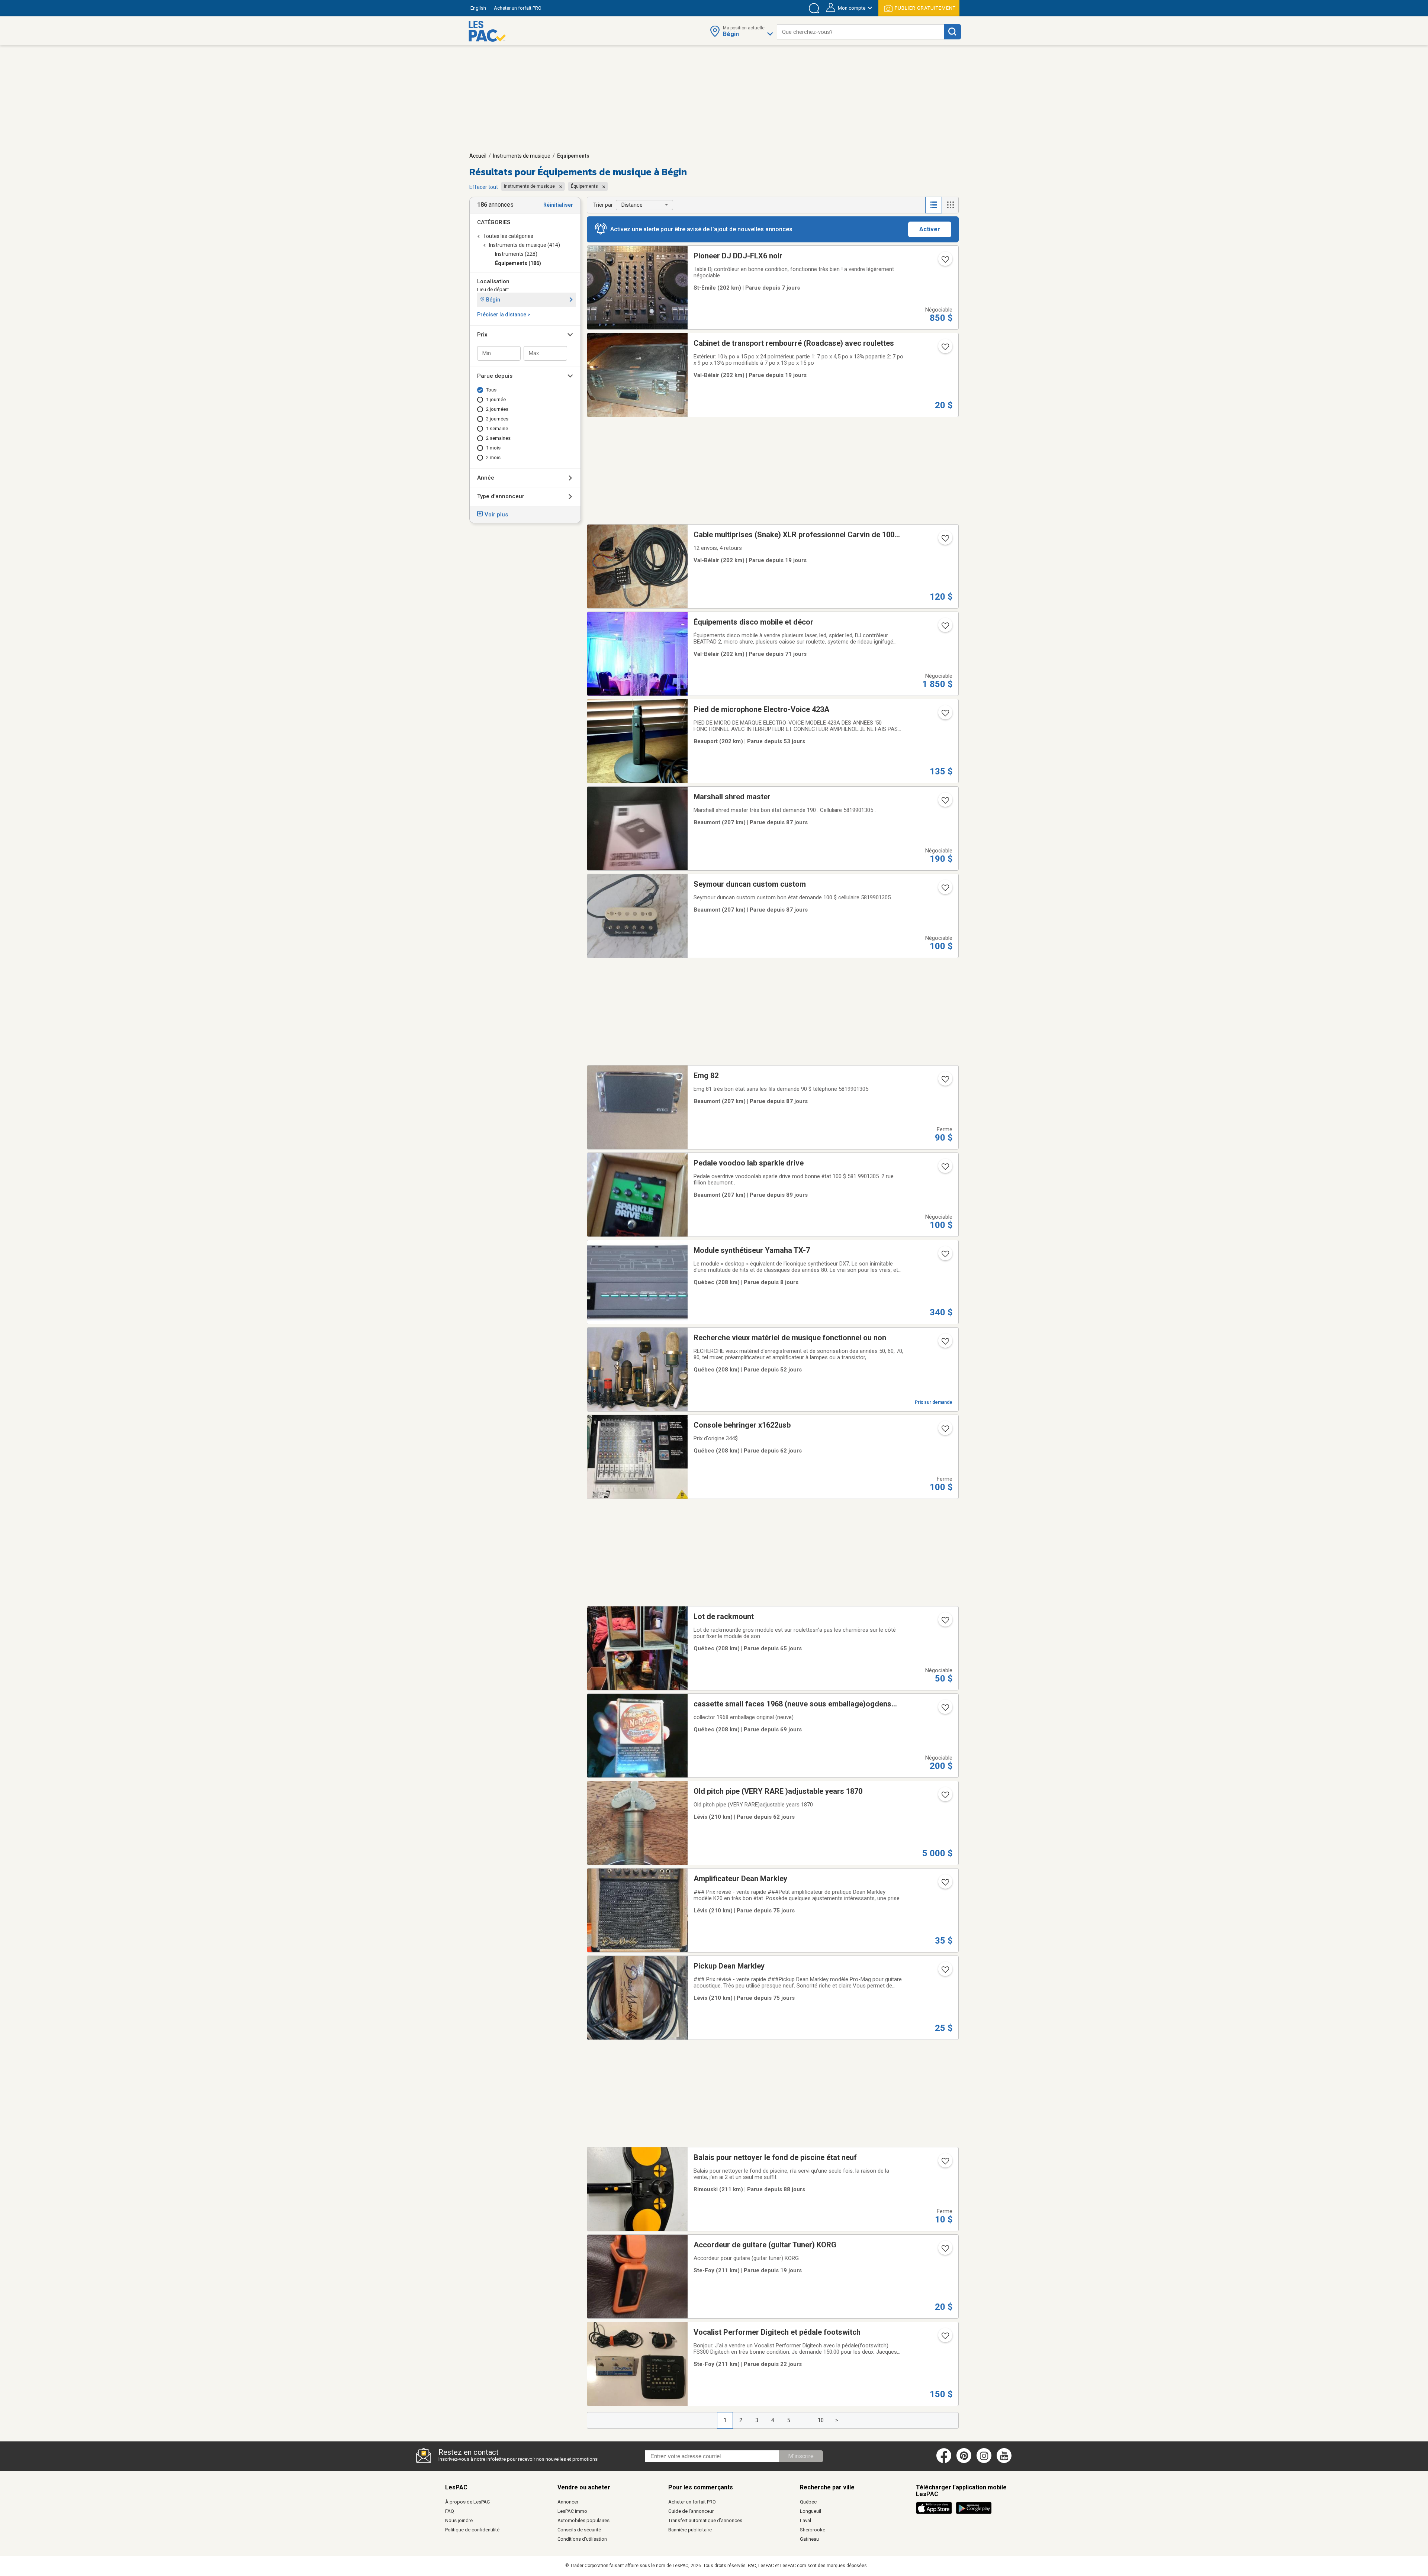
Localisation (493, 281)
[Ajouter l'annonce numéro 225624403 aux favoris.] (945, 262)
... (805, 2420)
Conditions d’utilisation (582, 2539)
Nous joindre (459, 2520)
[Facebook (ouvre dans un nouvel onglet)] (944, 2461)
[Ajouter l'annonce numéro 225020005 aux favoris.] (945, 349)
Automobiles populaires (583, 2520)
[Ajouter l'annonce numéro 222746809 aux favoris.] (945, 1081)
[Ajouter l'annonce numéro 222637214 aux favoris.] (945, 1169)
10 (821, 2420)
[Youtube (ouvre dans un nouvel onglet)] (1005, 2461)
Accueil (478, 156)
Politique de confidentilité (472, 2530)
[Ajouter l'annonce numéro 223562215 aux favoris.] (945, 1431)
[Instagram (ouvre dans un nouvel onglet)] (984, 2461)
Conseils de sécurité (579, 2530)
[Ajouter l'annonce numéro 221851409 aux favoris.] (945, 2251)
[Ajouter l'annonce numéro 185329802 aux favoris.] (945, 628)
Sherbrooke (813, 2530)
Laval (805, 2520)
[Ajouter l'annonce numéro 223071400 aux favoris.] (945, 1972)
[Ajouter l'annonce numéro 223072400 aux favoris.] (945, 1885)
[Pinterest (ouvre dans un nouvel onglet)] (964, 2461)
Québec (808, 2502)
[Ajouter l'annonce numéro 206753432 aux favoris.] (945, 1344)
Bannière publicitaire (690, 2530)
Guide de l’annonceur (691, 2511)
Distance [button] (632, 205)
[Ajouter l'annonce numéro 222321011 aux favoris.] (945, 1256)
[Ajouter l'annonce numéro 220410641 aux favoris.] (945, 1622)
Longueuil (811, 2511)
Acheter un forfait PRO (692, 2502)
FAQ (450, 2511)
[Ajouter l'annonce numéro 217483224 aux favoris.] (945, 715)
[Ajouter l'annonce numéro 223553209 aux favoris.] (945, 1797)
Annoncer (568, 2502)
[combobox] (861, 32)
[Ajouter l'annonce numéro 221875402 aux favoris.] (945, 2338)
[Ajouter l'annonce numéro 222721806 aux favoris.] (945, 2163)
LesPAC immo (572, 2511)
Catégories (494, 222)
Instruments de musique (522, 156)
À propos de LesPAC (467, 2502)
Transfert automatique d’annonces (705, 2520)
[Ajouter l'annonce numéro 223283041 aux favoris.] (945, 1710)
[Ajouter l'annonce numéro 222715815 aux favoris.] (945, 803)
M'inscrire (801, 2456)
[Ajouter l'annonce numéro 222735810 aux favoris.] (945, 890)
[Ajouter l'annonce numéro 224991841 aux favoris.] (945, 541)
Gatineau (809, 2539)
